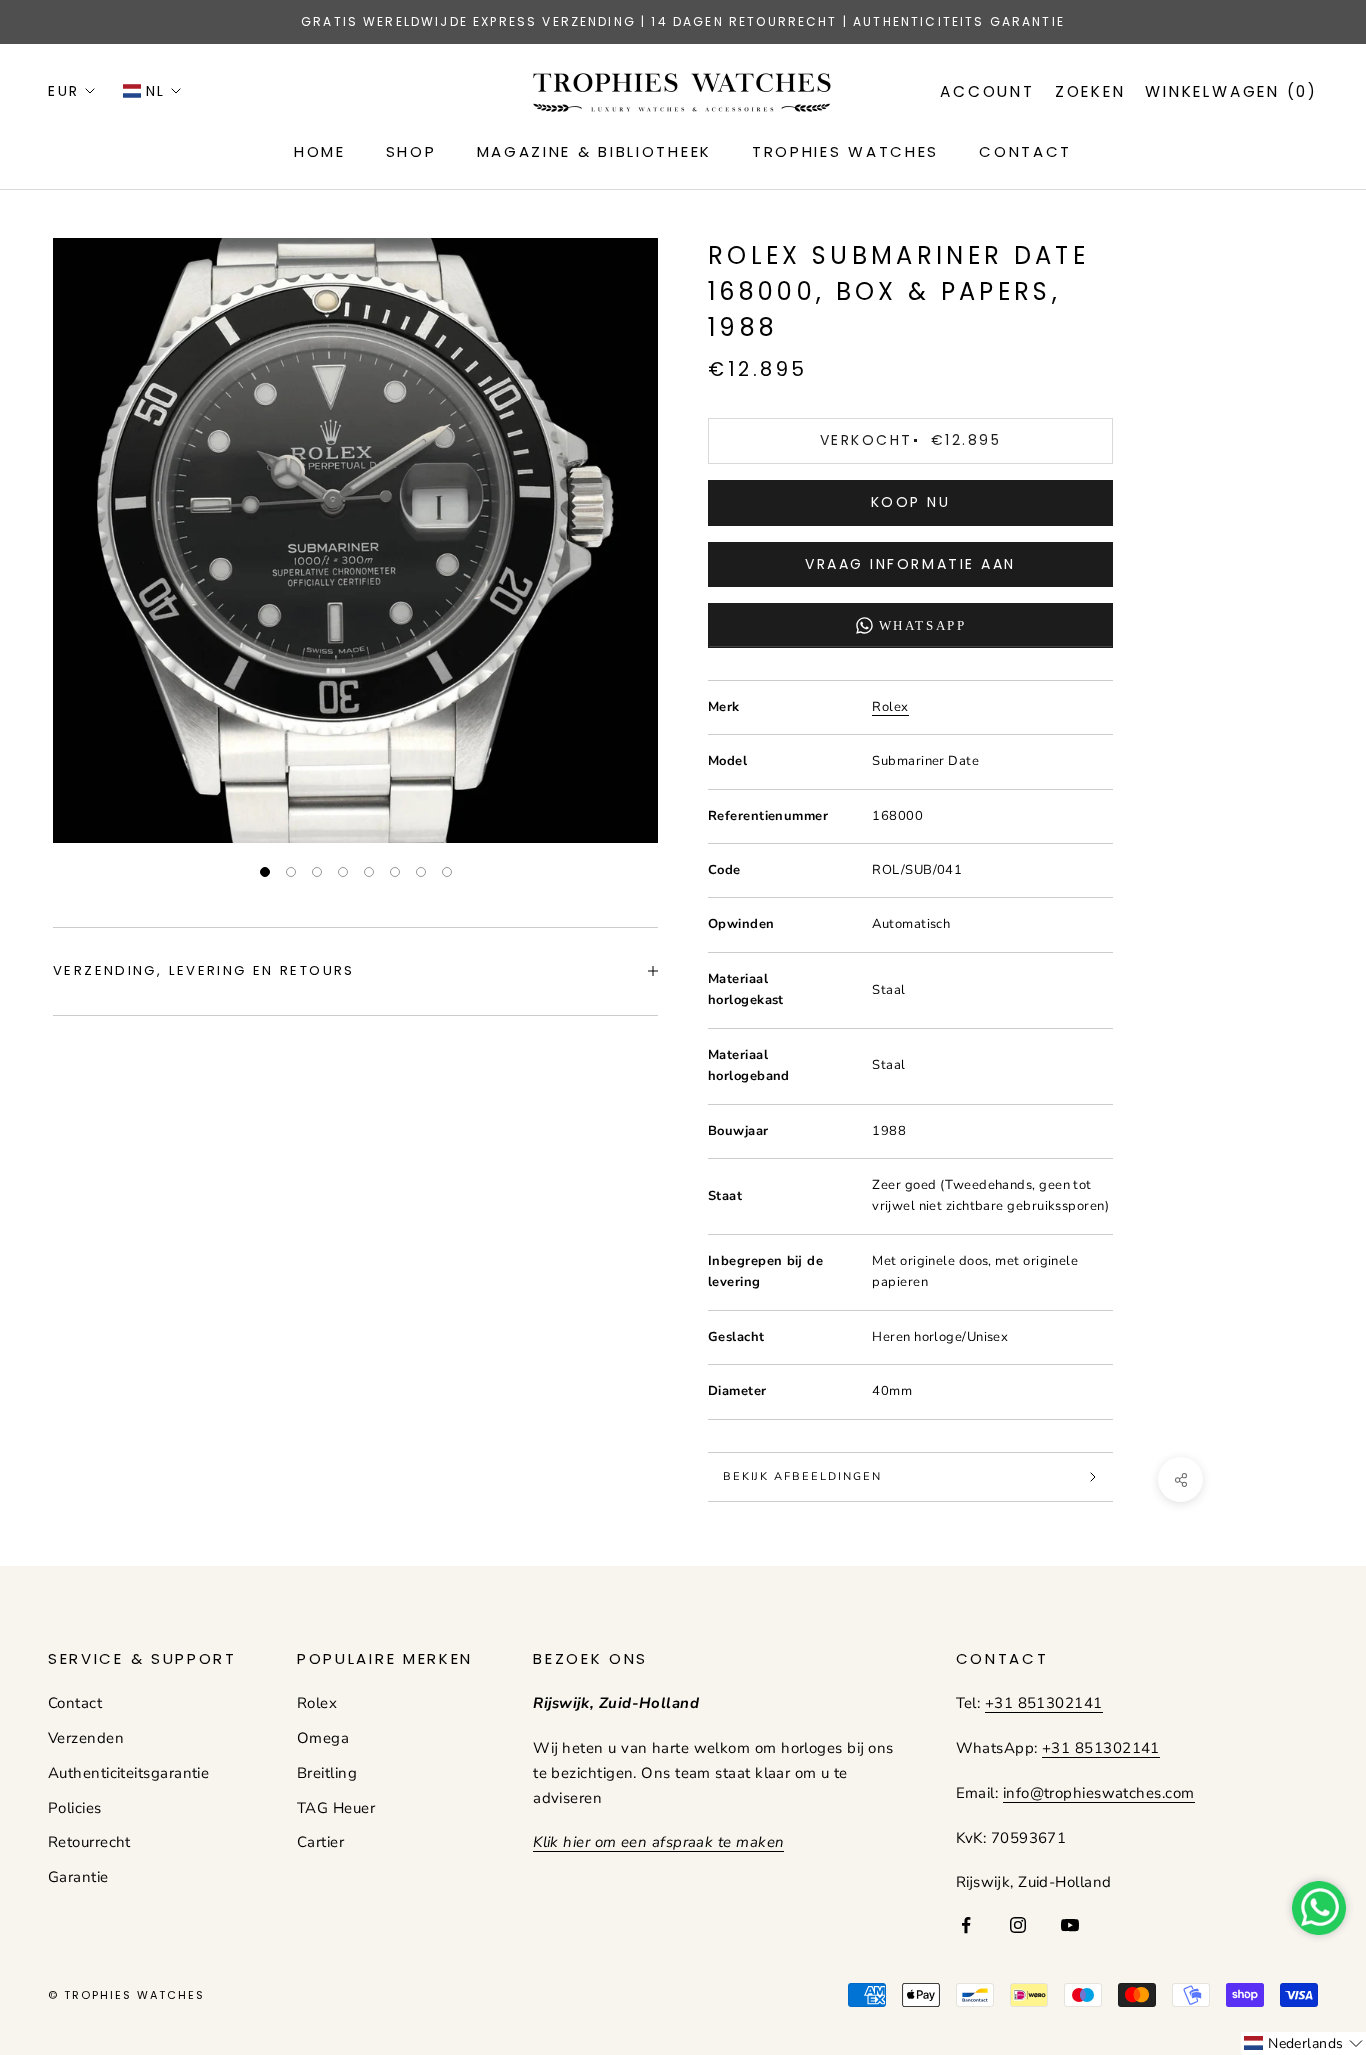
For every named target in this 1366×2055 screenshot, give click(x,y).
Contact (75, 1703)
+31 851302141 (1044, 1703)
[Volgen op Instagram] (1018, 1925)
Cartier (320, 1842)
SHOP (411, 151)
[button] (1303, 2043)
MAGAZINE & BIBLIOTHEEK (594, 151)
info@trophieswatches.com (1099, 1793)
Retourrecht (89, 1842)
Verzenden (86, 1738)
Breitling (327, 1773)
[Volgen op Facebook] (966, 1925)
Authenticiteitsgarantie (128, 1773)
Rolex (890, 707)
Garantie (78, 1877)
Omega (323, 1738)
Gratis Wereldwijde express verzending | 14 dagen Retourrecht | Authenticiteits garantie (683, 21)
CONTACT (1025, 151)
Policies (75, 1808)
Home (320, 151)
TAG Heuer (336, 1808)
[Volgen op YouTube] (1070, 1925)
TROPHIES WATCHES (845, 151)
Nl (156, 91)
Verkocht (911, 440)
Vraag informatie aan (910, 564)
